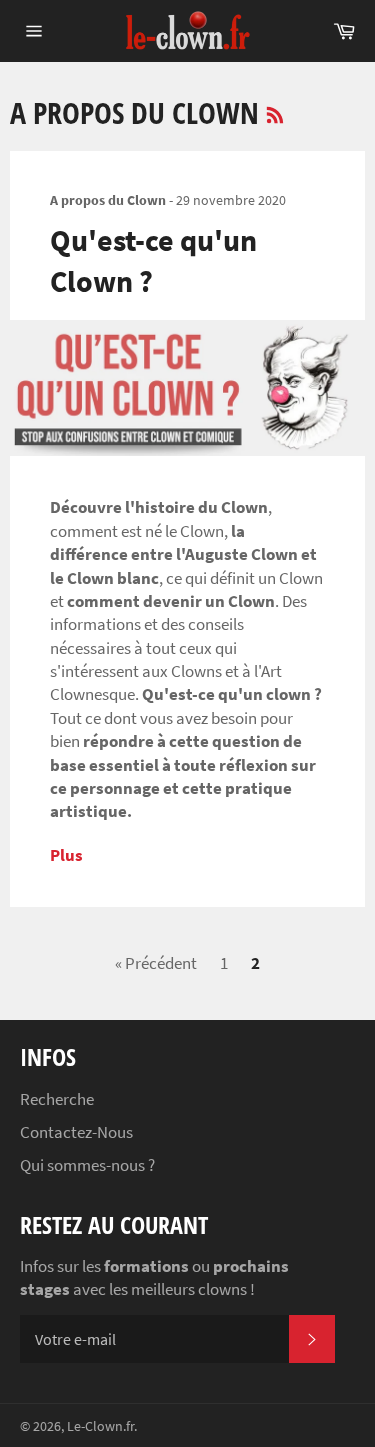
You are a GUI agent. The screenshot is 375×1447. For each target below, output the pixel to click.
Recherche (57, 1099)
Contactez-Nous (76, 1132)
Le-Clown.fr (100, 1426)
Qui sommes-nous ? (87, 1165)
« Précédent (156, 963)
